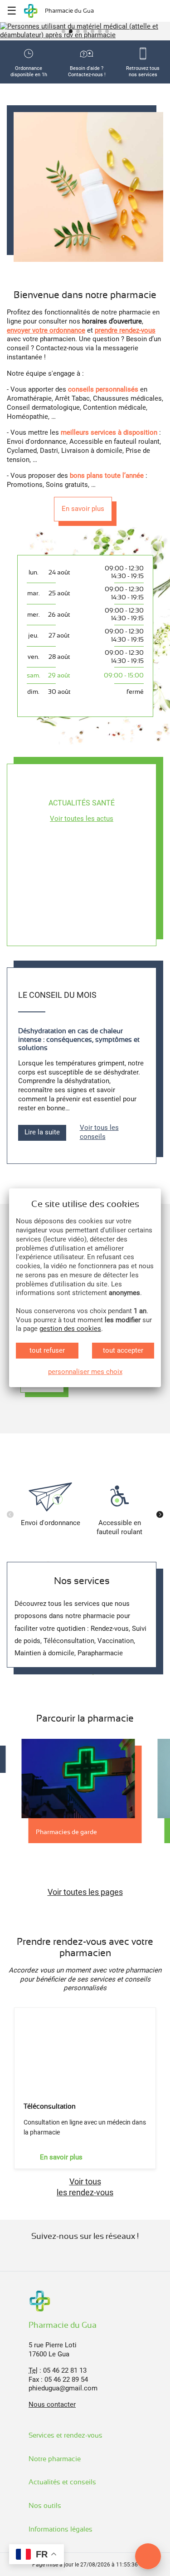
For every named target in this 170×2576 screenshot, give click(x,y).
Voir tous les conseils (99, 1132)
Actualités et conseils (63, 2482)
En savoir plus (83, 509)
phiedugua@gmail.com (63, 2388)
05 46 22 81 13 (65, 2370)
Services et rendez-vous (66, 2435)
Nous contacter (52, 2404)
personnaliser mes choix (85, 1372)
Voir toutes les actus (82, 819)
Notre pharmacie (56, 2459)
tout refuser (47, 1350)
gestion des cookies (70, 1329)
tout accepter (123, 1350)
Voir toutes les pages (85, 1892)
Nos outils (46, 2506)
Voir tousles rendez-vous (85, 2187)
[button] (63, 31)
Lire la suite (42, 1132)
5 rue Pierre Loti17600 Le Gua (53, 2350)
